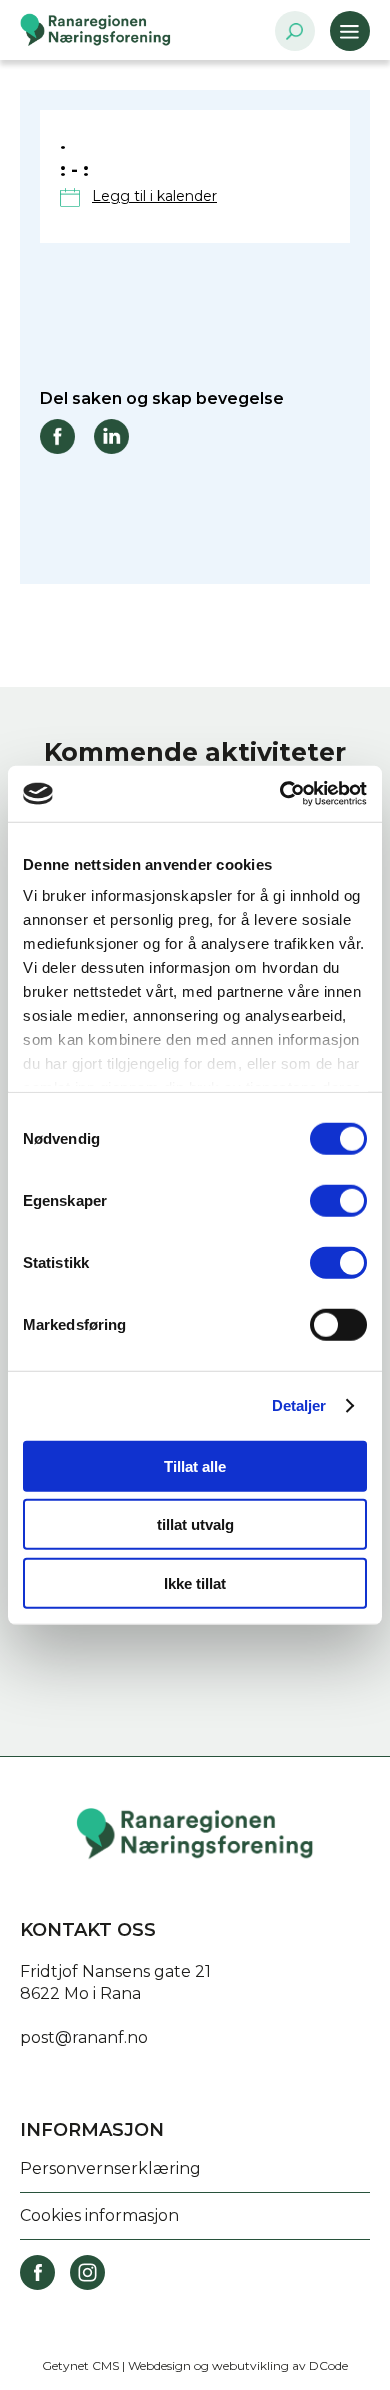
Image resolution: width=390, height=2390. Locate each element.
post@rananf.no (84, 2037)
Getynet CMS (80, 2365)
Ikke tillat (195, 1582)
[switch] (338, 1200)
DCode (328, 2365)
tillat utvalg (195, 1524)
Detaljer (299, 1405)
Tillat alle (195, 1465)
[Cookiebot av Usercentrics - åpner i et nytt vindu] (280, 794)
